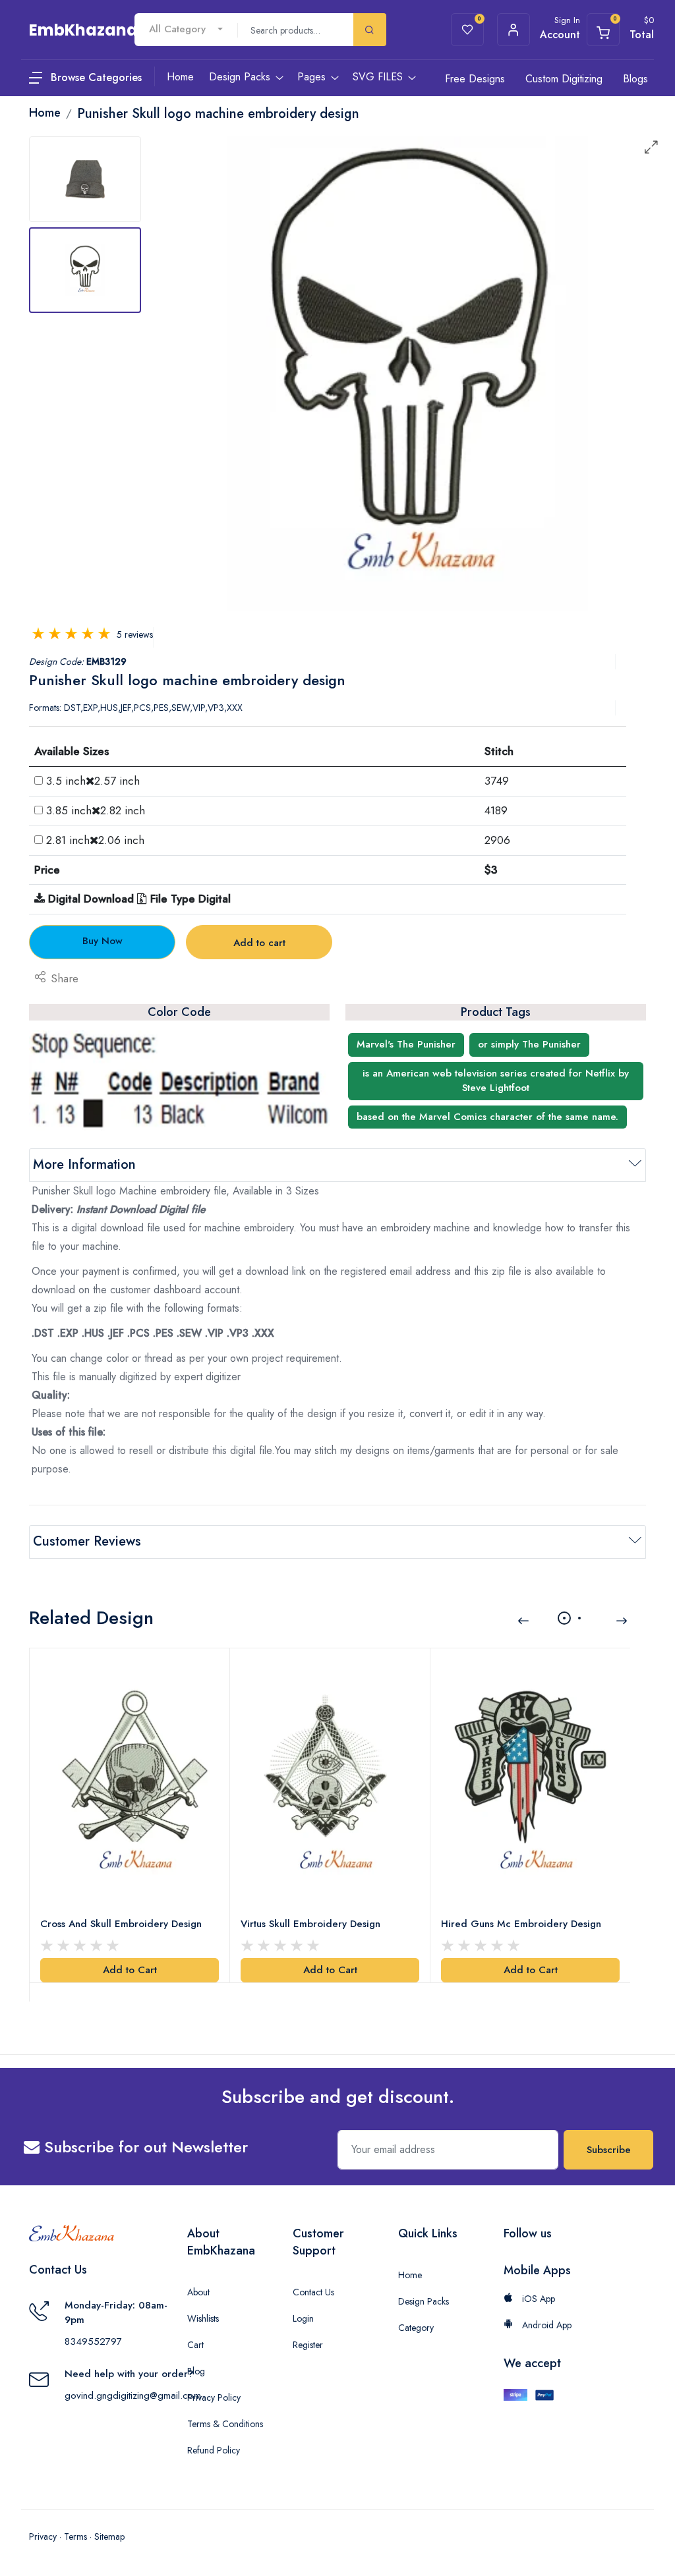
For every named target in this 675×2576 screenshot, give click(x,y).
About (198, 2292)
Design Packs (424, 2301)
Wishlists (203, 2318)
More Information (84, 1164)
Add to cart (259, 943)
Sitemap (109, 2536)
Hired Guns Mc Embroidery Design (521, 1924)
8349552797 (93, 2341)
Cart (195, 2345)
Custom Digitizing (564, 79)
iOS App (537, 2299)
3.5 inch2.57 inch (93, 781)
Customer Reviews (87, 1541)
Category (416, 2328)
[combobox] (186, 29)
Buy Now (103, 941)
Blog (196, 2371)
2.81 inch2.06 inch (95, 840)
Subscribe (609, 2150)
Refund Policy (214, 2450)
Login (303, 2318)
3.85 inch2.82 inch (96, 810)
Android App (545, 2325)
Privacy (43, 2536)
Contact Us (313, 2292)
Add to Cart (130, 1970)
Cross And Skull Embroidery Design (121, 1924)
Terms (75, 2536)
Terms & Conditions (225, 2424)
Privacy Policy (214, 2397)
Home (410, 2275)
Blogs (635, 79)
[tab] (85, 179)
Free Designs (475, 79)
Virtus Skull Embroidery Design (310, 1924)
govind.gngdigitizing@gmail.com (133, 2395)
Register (308, 2345)
